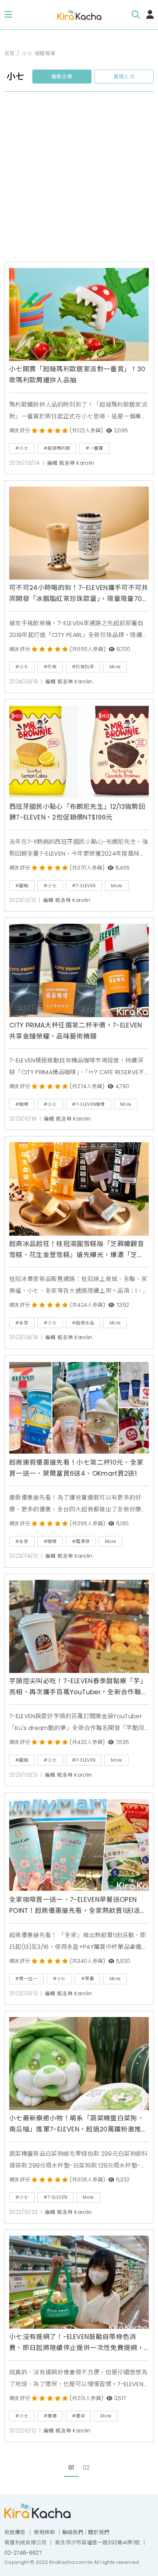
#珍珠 (50, 667)
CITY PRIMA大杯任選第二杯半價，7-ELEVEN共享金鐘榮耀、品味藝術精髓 (76, 1031)
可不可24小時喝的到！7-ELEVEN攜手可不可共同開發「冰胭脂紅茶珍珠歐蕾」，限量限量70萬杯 (79, 594)
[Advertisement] (79, 180)
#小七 (22, 448)
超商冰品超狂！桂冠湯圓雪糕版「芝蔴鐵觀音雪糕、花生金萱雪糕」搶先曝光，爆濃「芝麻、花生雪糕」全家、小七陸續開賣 (77, 1250)
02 (86, 2468)
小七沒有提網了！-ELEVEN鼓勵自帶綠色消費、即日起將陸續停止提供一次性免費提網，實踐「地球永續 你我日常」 (77, 2343)
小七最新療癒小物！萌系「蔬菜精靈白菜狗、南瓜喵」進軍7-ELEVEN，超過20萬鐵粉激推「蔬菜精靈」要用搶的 (77, 2124)
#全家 (22, 1323)
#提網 (50, 2416)
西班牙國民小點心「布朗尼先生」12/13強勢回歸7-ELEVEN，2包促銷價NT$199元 (77, 812)
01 (71, 2468)
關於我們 (99, 2532)
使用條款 (44, 2532)
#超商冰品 (83, 1323)
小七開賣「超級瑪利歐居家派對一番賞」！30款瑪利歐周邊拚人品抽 (77, 375)
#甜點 (22, 886)
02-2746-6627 (23, 2553)
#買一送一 (26, 1979)
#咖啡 (22, 1104)
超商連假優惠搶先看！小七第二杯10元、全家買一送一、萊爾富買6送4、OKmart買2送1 (76, 1468)
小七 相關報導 (39, 54)
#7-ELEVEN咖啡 (88, 1104)
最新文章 (62, 77)
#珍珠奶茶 (83, 667)
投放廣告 (15, 2532)
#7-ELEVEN (84, 886)
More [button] (115, 667)
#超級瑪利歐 (57, 448)
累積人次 (124, 77)
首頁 (10, 54)
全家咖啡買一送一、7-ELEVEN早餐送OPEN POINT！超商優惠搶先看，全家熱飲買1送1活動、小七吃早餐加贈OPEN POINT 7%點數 (75, 1906)
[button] (8, 15)
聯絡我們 (73, 2532)
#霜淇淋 (81, 1541)
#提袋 (78, 2416)
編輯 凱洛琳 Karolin (71, 463)
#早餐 (88, 1979)
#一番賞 (94, 448)
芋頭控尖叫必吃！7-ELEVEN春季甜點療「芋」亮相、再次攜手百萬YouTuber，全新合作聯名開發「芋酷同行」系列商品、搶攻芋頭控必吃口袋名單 (78, 1687)
